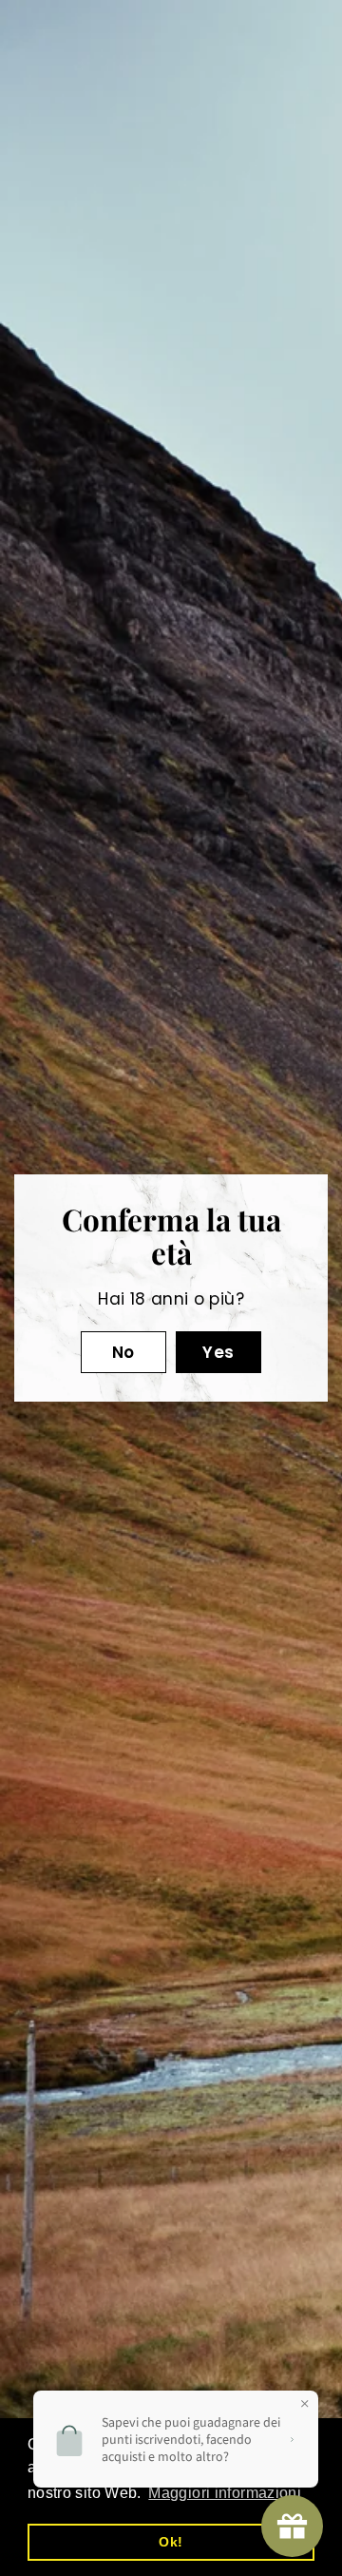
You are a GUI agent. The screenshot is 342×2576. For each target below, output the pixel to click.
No (123, 1352)
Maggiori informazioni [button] (225, 2493)
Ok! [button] (171, 2542)
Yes (218, 1352)
